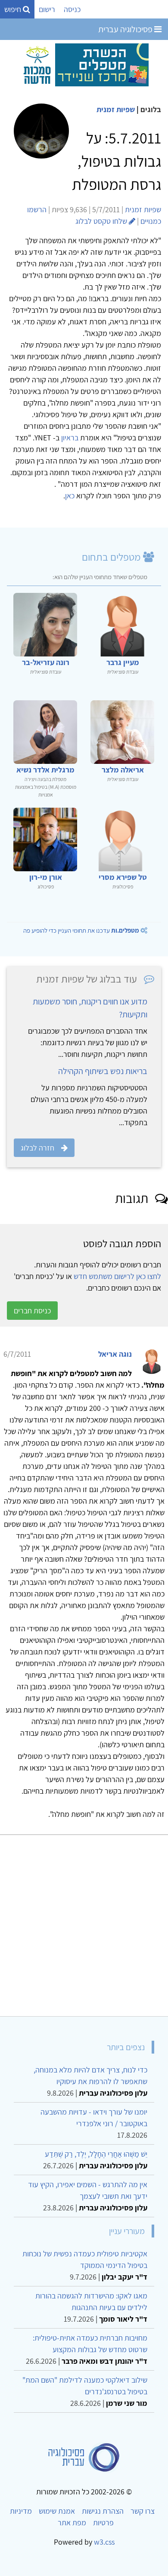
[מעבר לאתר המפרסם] (84, 64)
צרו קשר (143, 2511)
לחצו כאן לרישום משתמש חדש (117, 1276)
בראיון (69, 438)
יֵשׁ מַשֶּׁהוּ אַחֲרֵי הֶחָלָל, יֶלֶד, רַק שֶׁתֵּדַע (96, 2154)
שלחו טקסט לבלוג (102, 221)
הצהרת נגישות (103, 2511)
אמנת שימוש (57, 2511)
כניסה (72, 9)
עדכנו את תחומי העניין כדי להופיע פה (81, 930)
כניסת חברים (32, 1311)
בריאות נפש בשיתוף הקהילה (103, 1071)
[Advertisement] (84, 1922)
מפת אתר (72, 2523)
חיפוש (14, 9)
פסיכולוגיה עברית (126, 29)
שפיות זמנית (116, 109)
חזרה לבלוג (37, 1148)
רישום (47, 9)
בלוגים (151, 109)
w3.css (104, 2542)
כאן (70, 496)
